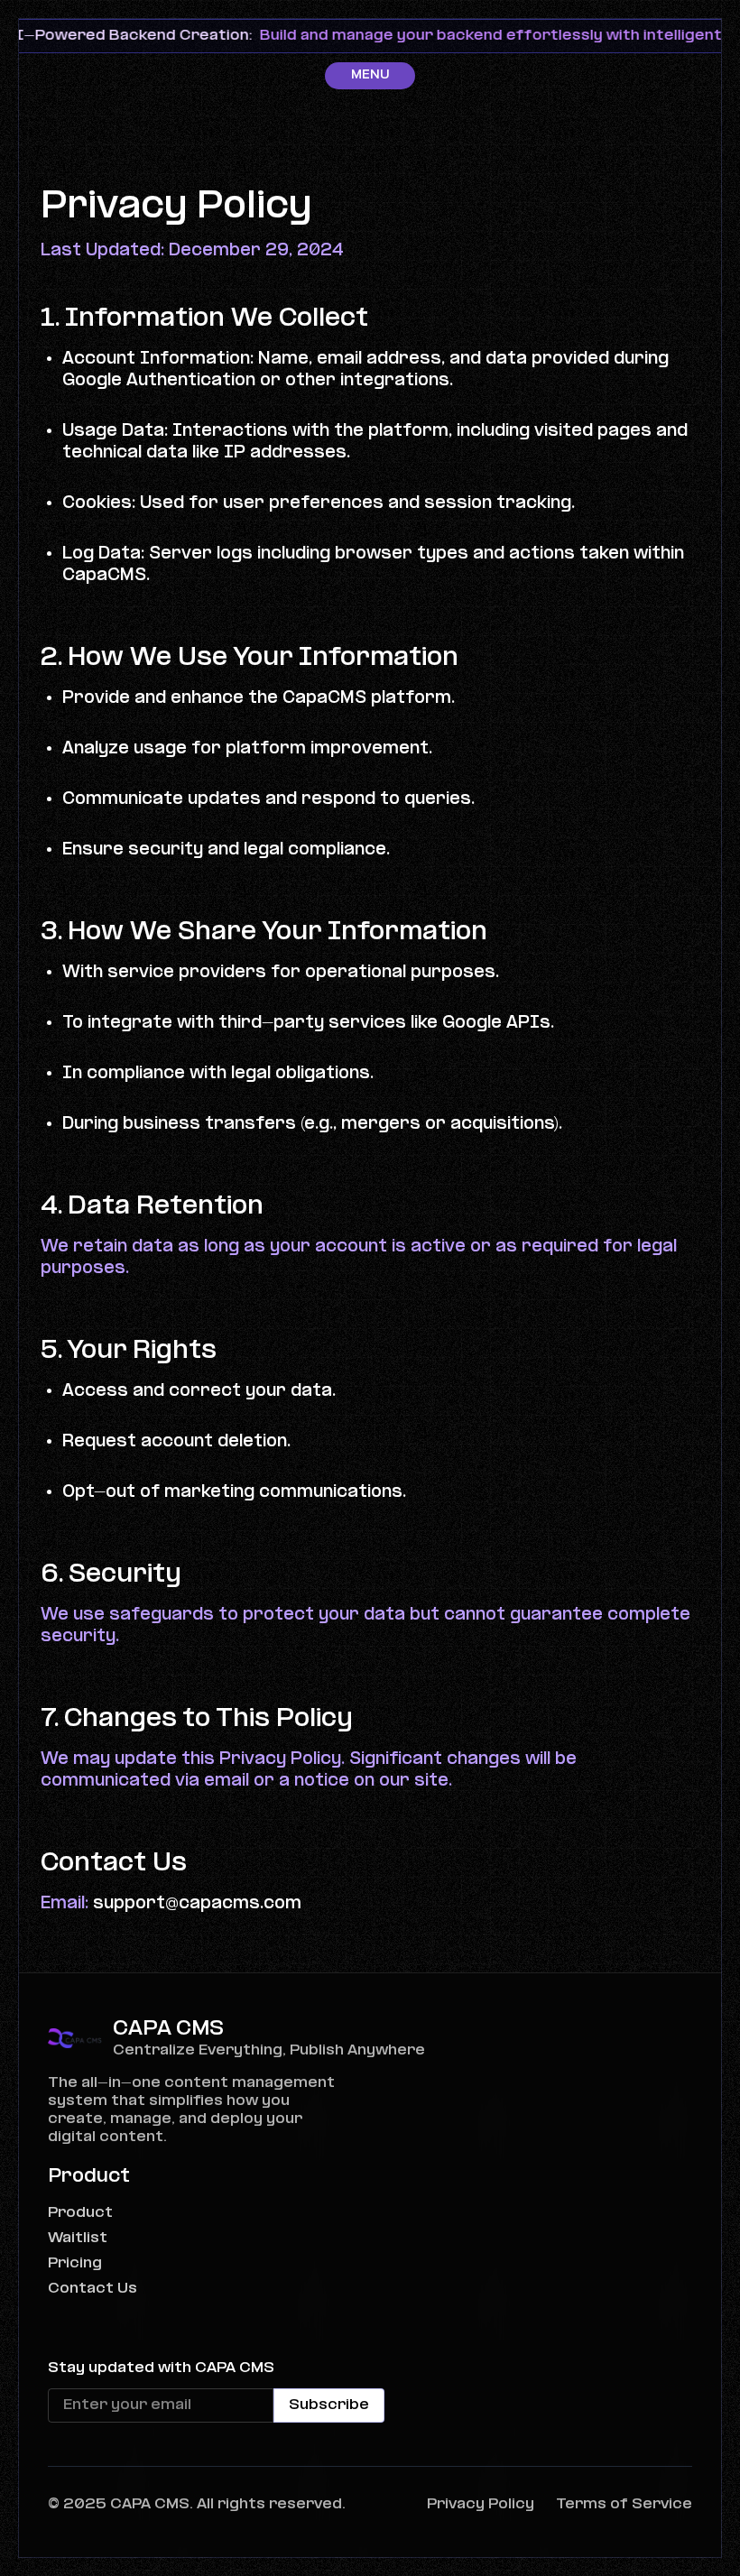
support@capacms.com (197, 1904)
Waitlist (78, 2238)
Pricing (75, 2263)
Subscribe (329, 2405)
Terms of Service (624, 2504)
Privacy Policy (481, 2504)
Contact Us (92, 2289)
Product (80, 2213)
